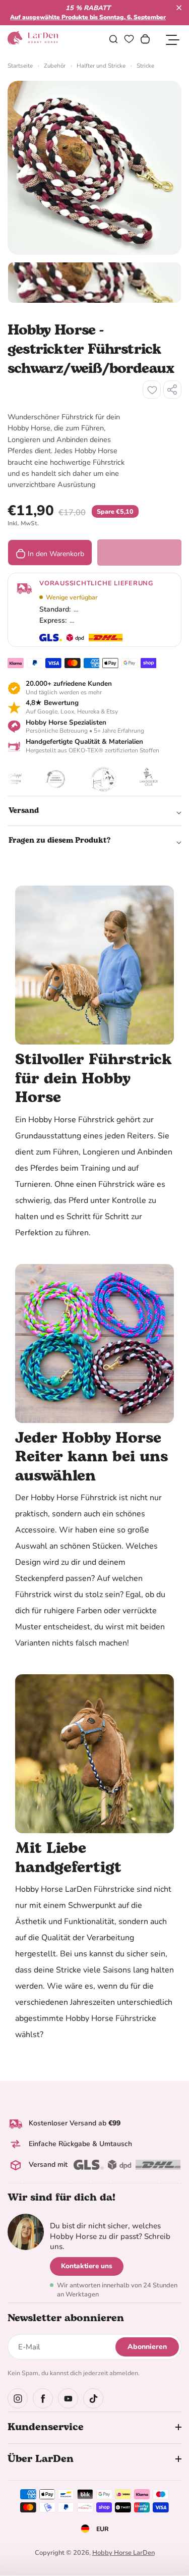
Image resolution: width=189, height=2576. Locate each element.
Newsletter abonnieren (66, 2318)
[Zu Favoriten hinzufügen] (152, 390)
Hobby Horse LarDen (123, 2553)
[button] (179, 8)
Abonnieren (147, 2347)
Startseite (20, 66)
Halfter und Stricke (101, 66)
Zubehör (55, 66)
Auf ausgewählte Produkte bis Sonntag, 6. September (88, 17)
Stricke (145, 66)
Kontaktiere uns (87, 2266)
